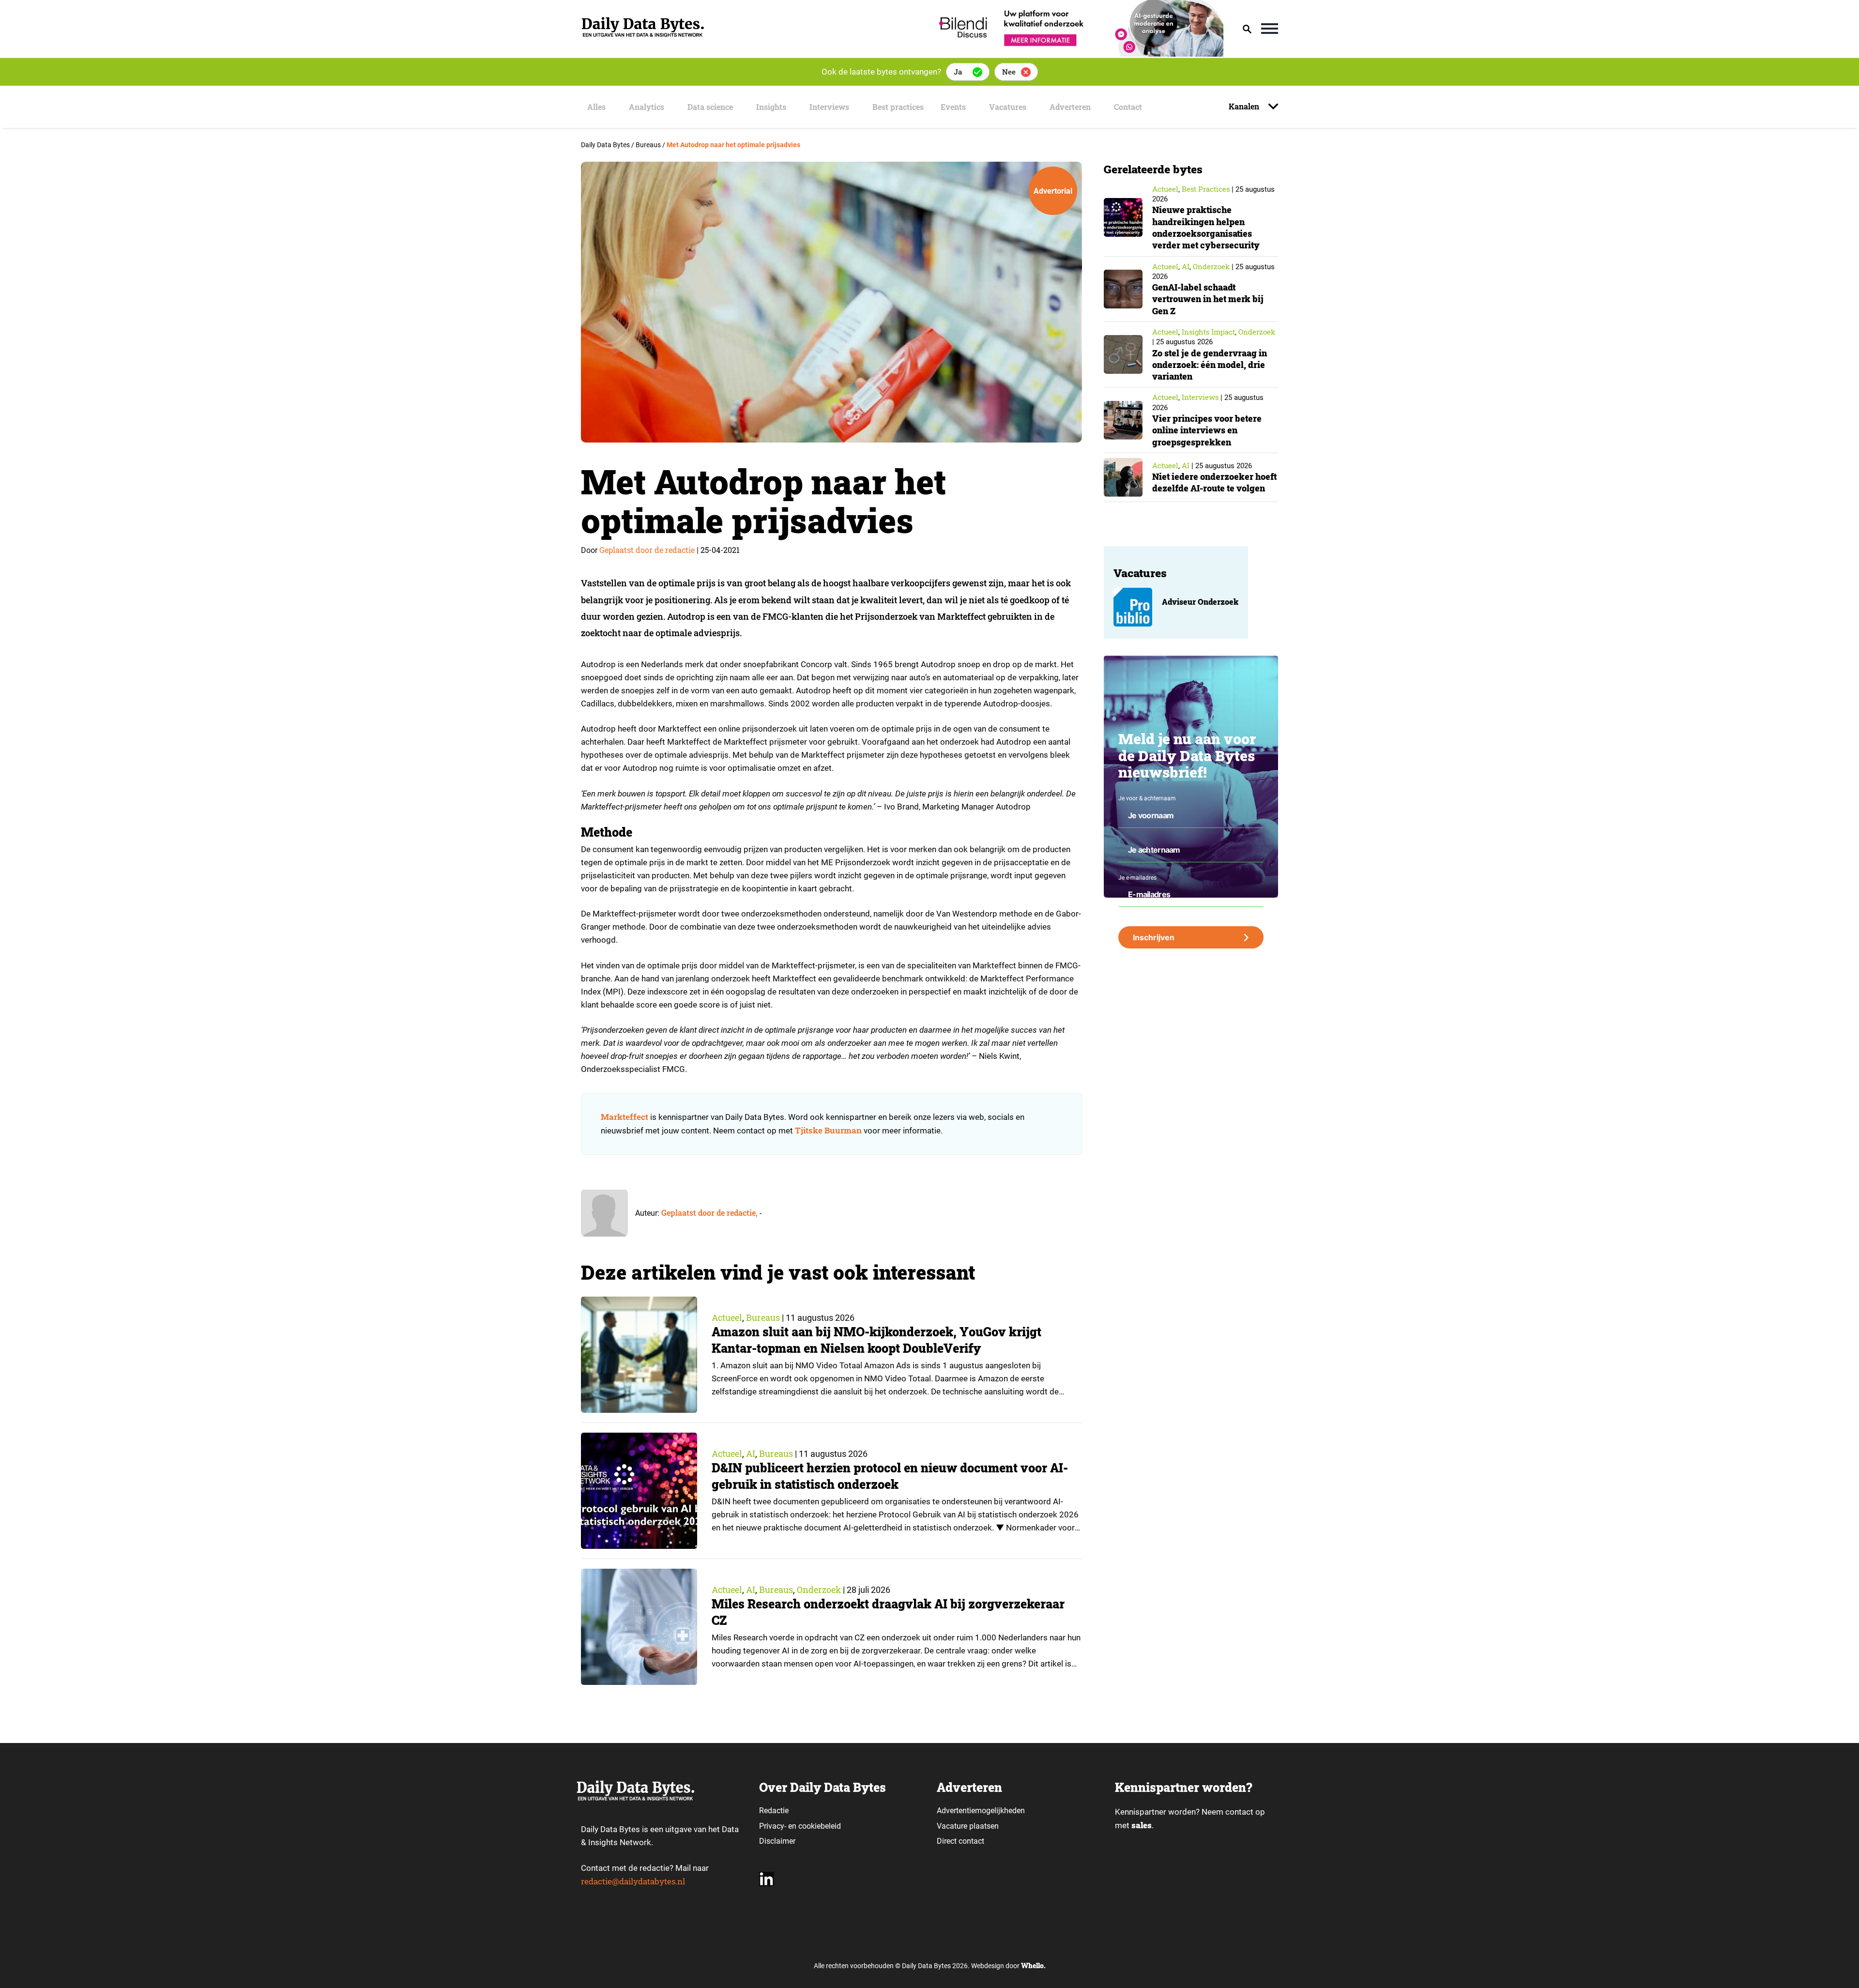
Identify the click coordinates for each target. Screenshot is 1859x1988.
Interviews (829, 107)
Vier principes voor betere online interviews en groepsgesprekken (1207, 430)
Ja (958, 72)
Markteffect (625, 1117)
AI (751, 1453)
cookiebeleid (820, 1826)
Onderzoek (819, 1590)
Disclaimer (777, 1841)
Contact (1128, 107)
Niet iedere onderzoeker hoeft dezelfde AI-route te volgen (1214, 482)
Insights (771, 107)
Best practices (898, 107)
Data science (710, 107)
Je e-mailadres (1137, 878)
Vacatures (1008, 107)
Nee (1009, 72)
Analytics (647, 107)
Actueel (727, 1317)
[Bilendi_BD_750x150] (1078, 54)
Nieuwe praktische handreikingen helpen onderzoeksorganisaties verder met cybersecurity (1206, 227)
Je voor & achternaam (1147, 798)
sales (1142, 1825)
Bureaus (763, 1317)
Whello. (1033, 1965)
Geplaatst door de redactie (647, 550)
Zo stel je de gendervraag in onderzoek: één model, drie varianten (1210, 365)
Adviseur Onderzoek (1200, 602)
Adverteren (1070, 107)
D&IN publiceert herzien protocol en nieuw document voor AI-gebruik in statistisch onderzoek (890, 1476)
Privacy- (773, 1826)
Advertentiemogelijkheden (981, 1811)
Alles (596, 107)
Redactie (774, 1811)
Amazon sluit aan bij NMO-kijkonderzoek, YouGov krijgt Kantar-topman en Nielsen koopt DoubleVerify (876, 1340)
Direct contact (961, 1841)
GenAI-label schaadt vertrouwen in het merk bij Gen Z (1208, 299)
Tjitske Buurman (828, 1130)
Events (953, 107)
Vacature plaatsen (968, 1826)
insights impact (1208, 332)
